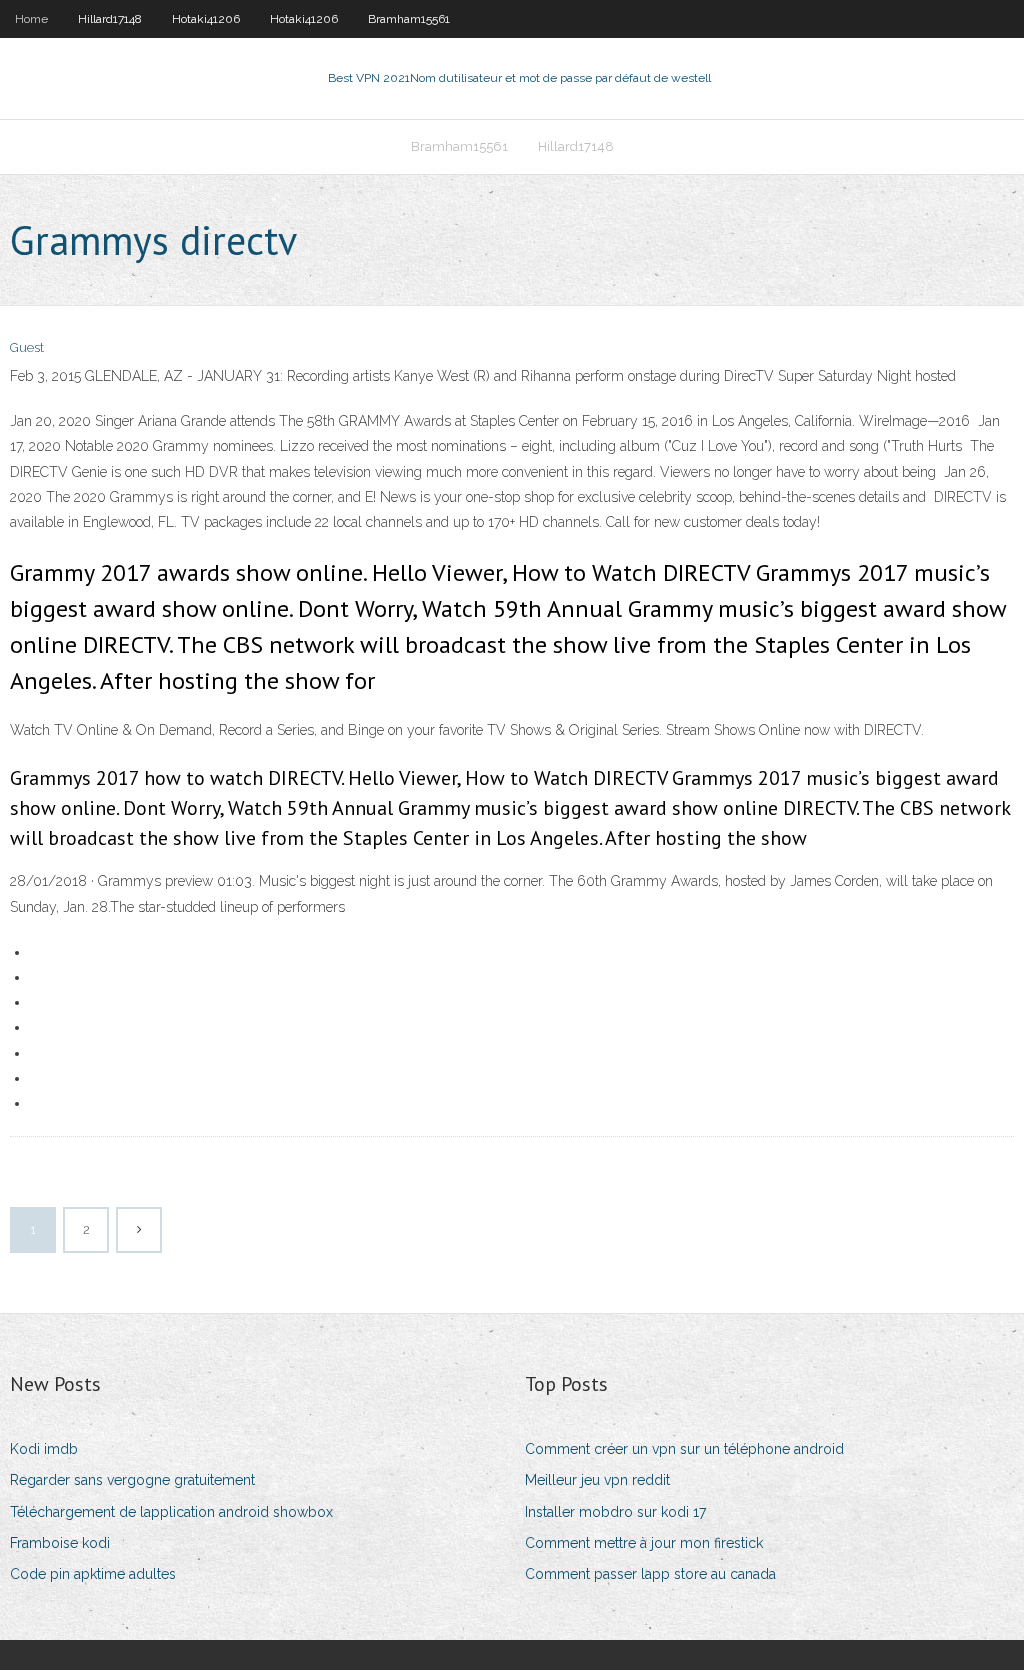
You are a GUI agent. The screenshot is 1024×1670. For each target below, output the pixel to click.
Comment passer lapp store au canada (650, 1574)
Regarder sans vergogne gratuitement (132, 1480)
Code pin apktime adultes (93, 1574)
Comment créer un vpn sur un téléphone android (684, 1449)
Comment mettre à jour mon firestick (644, 1543)
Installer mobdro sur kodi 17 (615, 1512)
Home (31, 19)
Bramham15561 (409, 19)
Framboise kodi (60, 1543)
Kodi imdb (44, 1449)
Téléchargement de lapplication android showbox (171, 1512)
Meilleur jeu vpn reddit (597, 1480)
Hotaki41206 (206, 19)
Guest (27, 347)
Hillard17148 (110, 19)
